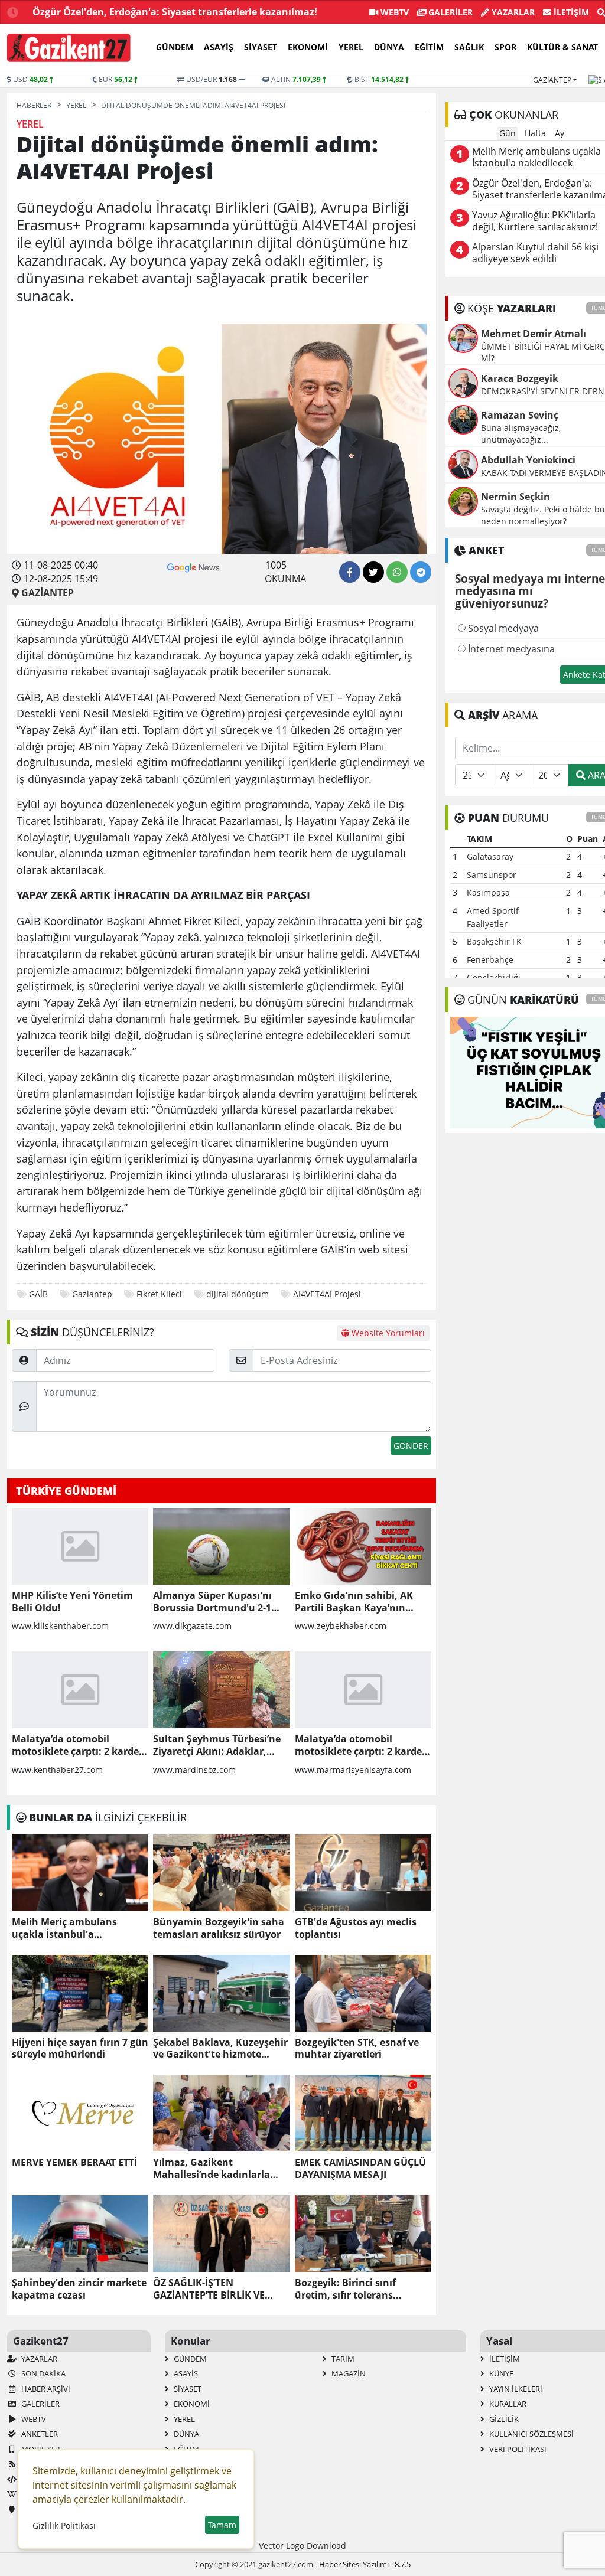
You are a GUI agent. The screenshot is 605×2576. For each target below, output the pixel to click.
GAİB (38, 1294)
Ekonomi (308, 47)
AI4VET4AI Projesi (328, 1294)
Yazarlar (512, 12)
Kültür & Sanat (562, 47)
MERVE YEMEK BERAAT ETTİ (74, 2162)
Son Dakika (43, 2373)
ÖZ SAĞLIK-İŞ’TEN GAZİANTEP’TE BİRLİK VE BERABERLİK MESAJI (209, 2289)
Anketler (39, 2434)
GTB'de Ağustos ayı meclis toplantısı (356, 1928)
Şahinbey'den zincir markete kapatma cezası (79, 2289)
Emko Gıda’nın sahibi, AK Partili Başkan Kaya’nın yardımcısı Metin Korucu (354, 1602)
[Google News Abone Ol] (193, 566)
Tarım (342, 2359)
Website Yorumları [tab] (387, 1333)
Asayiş (219, 47)
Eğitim (429, 47)
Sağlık (469, 47)
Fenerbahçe (490, 960)
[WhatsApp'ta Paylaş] (397, 572)
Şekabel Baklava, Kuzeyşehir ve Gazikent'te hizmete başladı (220, 2049)
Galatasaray (490, 856)
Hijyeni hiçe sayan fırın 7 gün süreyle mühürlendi (80, 2049)
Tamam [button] (222, 2525)
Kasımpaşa (488, 892)
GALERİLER (449, 12)
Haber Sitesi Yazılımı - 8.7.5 (365, 2564)
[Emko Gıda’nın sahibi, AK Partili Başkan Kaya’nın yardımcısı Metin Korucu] (363, 1546)
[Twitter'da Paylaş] (373, 572)
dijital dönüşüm (238, 1294)
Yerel (351, 47)
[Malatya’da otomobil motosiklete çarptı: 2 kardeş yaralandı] (80, 1690)
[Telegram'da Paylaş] (421, 572)
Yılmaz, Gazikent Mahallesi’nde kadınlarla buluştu (212, 2169)
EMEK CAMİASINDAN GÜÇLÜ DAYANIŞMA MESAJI (360, 2169)
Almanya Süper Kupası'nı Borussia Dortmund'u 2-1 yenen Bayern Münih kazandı (212, 1602)
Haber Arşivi (45, 2389)
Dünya (389, 47)
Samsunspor (492, 875)
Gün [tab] (508, 133)
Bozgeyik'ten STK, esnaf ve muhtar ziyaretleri (357, 2049)
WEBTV (393, 12)
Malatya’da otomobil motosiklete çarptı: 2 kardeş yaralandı (78, 1745)
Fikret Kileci (159, 1294)
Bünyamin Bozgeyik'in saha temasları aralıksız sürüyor (219, 1928)
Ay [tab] (560, 133)
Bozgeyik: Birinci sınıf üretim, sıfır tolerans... (348, 2289)
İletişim (570, 12)
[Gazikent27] (69, 48)
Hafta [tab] (535, 133)
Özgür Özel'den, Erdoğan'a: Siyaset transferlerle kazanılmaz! (175, 12)
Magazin (348, 2373)
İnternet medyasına (510, 649)
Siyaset (261, 47)
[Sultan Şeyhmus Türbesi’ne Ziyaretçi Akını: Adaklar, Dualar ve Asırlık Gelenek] (221, 1690)
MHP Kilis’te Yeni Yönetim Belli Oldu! (72, 1602)
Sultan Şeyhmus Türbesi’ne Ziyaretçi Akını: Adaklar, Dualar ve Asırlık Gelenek (217, 1745)
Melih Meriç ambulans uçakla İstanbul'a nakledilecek (64, 1928)
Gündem (175, 47)
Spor (505, 47)
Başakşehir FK (494, 941)
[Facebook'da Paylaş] (350, 572)
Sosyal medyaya (502, 628)
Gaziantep (552, 80)
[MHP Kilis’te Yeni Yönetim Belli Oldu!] (80, 1546)
